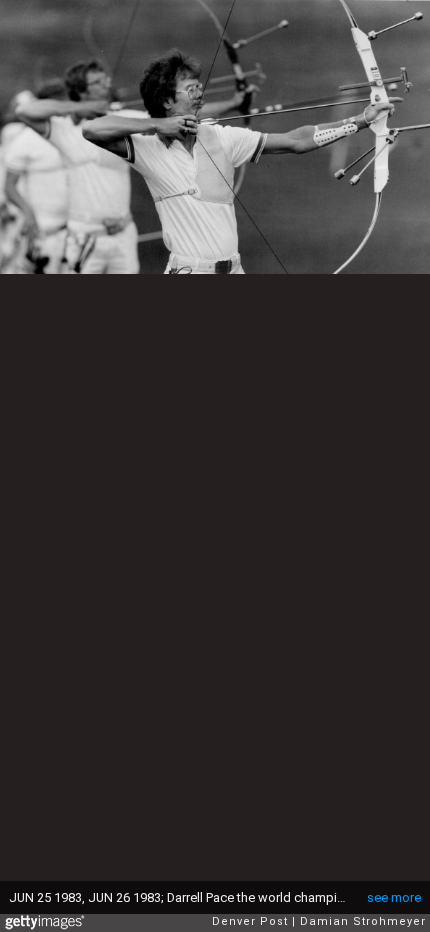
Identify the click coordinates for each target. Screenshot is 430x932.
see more (394, 897)
